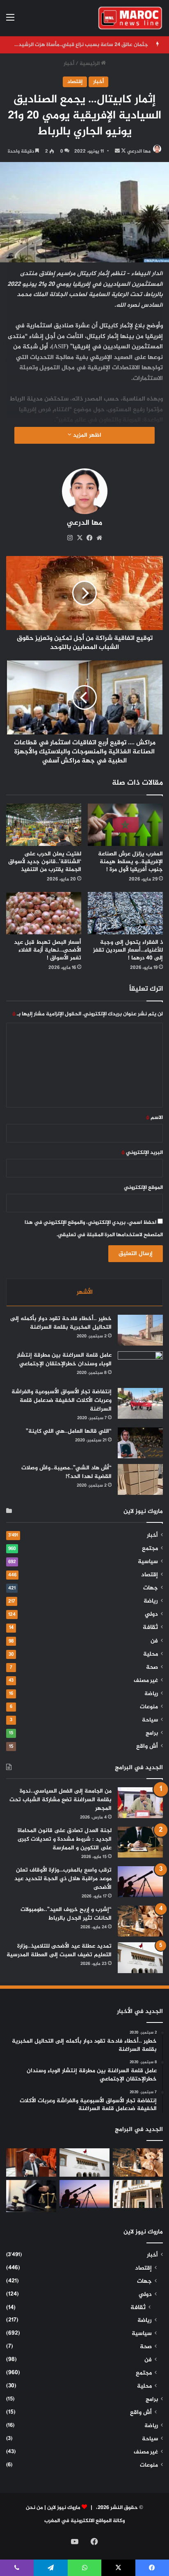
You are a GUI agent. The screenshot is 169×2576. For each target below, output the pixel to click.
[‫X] (80, 538)
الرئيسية (90, 64)
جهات (151, 1588)
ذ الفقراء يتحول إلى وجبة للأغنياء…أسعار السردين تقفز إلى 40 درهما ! (128, 950)
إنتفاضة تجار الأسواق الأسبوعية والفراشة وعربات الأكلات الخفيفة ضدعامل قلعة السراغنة (62, 1400)
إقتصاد (75, 82)
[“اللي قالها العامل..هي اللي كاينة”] (140, 1443)
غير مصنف (146, 1681)
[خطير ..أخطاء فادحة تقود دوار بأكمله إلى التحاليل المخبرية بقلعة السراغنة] (140, 1330)
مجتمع (150, 1549)
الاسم (154, 1118)
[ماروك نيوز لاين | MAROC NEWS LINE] (130, 18)
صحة (152, 1668)
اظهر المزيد (86, 435)
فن (154, 1641)
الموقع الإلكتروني (143, 1188)
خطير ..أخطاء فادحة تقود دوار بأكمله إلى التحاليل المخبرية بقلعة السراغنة (61, 1323)
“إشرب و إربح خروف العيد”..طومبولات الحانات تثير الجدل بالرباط (66, 1914)
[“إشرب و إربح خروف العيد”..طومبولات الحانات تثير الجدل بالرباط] (140, 1921)
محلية (151, 1654)
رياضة (151, 1601)
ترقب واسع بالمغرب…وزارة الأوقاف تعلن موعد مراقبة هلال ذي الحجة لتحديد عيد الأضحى (63, 1879)
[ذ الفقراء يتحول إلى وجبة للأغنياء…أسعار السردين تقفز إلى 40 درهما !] (125, 913)
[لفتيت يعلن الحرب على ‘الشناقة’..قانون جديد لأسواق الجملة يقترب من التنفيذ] (44, 825)
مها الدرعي (139, 151)
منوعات (149, 1707)
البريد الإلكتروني (142, 1153)
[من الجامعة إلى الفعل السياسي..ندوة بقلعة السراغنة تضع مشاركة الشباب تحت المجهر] (140, 1803)
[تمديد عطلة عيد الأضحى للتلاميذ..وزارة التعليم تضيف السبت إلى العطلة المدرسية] (140, 1958)
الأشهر (85, 1292)
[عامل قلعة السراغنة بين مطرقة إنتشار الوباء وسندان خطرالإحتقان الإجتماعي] (140, 1367)
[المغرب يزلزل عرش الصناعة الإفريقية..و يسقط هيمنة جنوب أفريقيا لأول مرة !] (125, 825)
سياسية (148, 1562)
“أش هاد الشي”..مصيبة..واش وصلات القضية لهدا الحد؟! (66, 1472)
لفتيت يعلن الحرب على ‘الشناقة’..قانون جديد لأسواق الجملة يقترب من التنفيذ (45, 862)
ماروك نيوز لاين (64, 2508)
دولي (151, 1615)
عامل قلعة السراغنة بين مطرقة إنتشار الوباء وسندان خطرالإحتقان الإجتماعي (64, 1360)
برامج (152, 1733)
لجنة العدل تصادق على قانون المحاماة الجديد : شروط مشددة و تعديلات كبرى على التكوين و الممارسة (65, 1839)
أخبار (69, 64)
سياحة (150, 1720)
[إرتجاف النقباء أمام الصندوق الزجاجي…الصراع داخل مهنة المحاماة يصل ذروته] (31, 2196)
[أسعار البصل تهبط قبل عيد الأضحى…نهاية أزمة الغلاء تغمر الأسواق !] (44, 913)
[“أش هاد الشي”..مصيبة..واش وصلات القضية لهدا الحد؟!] (140, 1479)
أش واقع (147, 1747)
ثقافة (150, 1627)
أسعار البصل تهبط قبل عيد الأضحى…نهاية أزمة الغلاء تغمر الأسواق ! (48, 950)
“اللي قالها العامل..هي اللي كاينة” (69, 1431)
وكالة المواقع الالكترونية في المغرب (84, 2521)
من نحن (34, 2508)
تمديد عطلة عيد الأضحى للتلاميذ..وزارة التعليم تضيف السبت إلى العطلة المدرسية (59, 1951)
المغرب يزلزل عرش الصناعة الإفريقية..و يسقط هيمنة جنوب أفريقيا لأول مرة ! (130, 862)
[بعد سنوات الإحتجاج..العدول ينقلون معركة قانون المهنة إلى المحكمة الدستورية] (138, 2194)
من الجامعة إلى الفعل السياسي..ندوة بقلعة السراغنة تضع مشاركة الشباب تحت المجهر (61, 1800)
